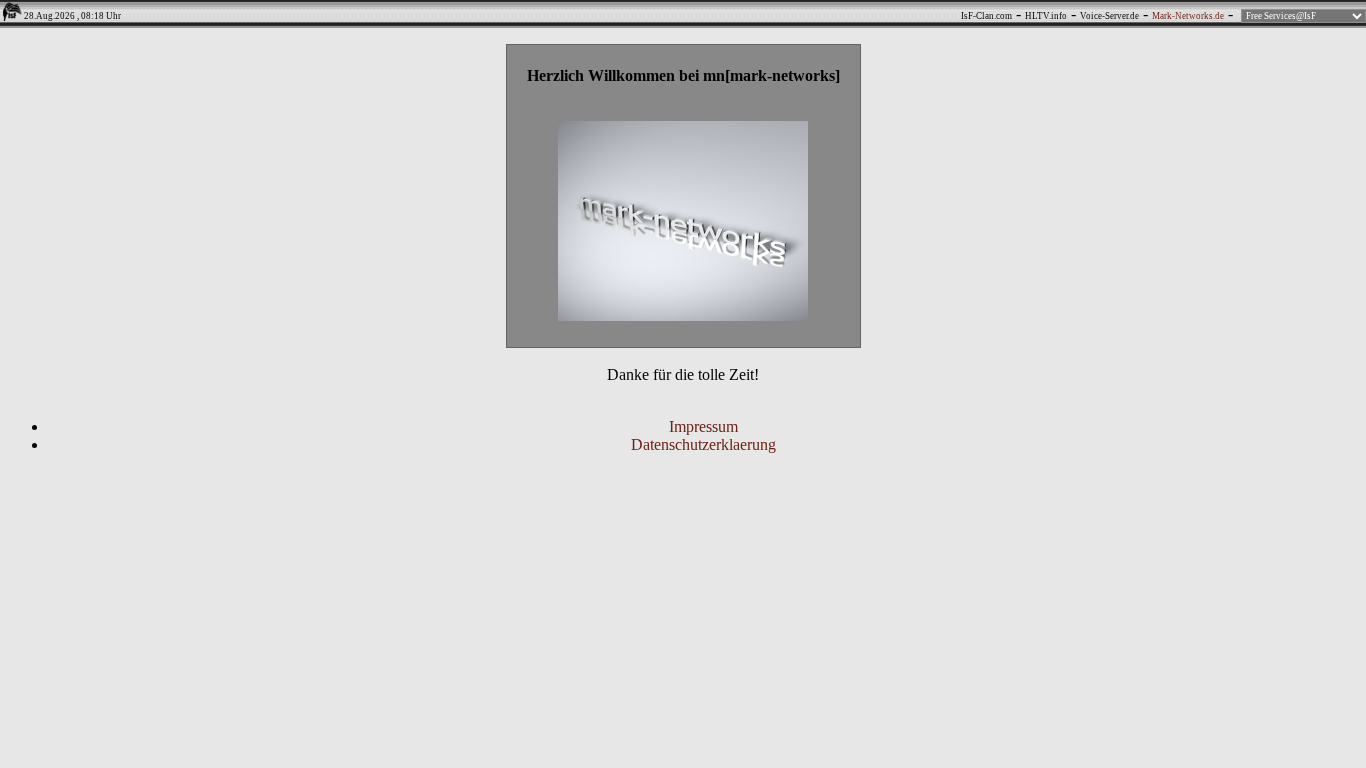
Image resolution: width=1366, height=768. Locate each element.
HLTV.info (1046, 16)
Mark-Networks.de (1188, 16)
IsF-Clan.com (986, 16)
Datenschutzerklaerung (703, 444)
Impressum (703, 426)
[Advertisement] (683, 551)
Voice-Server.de (1109, 16)
